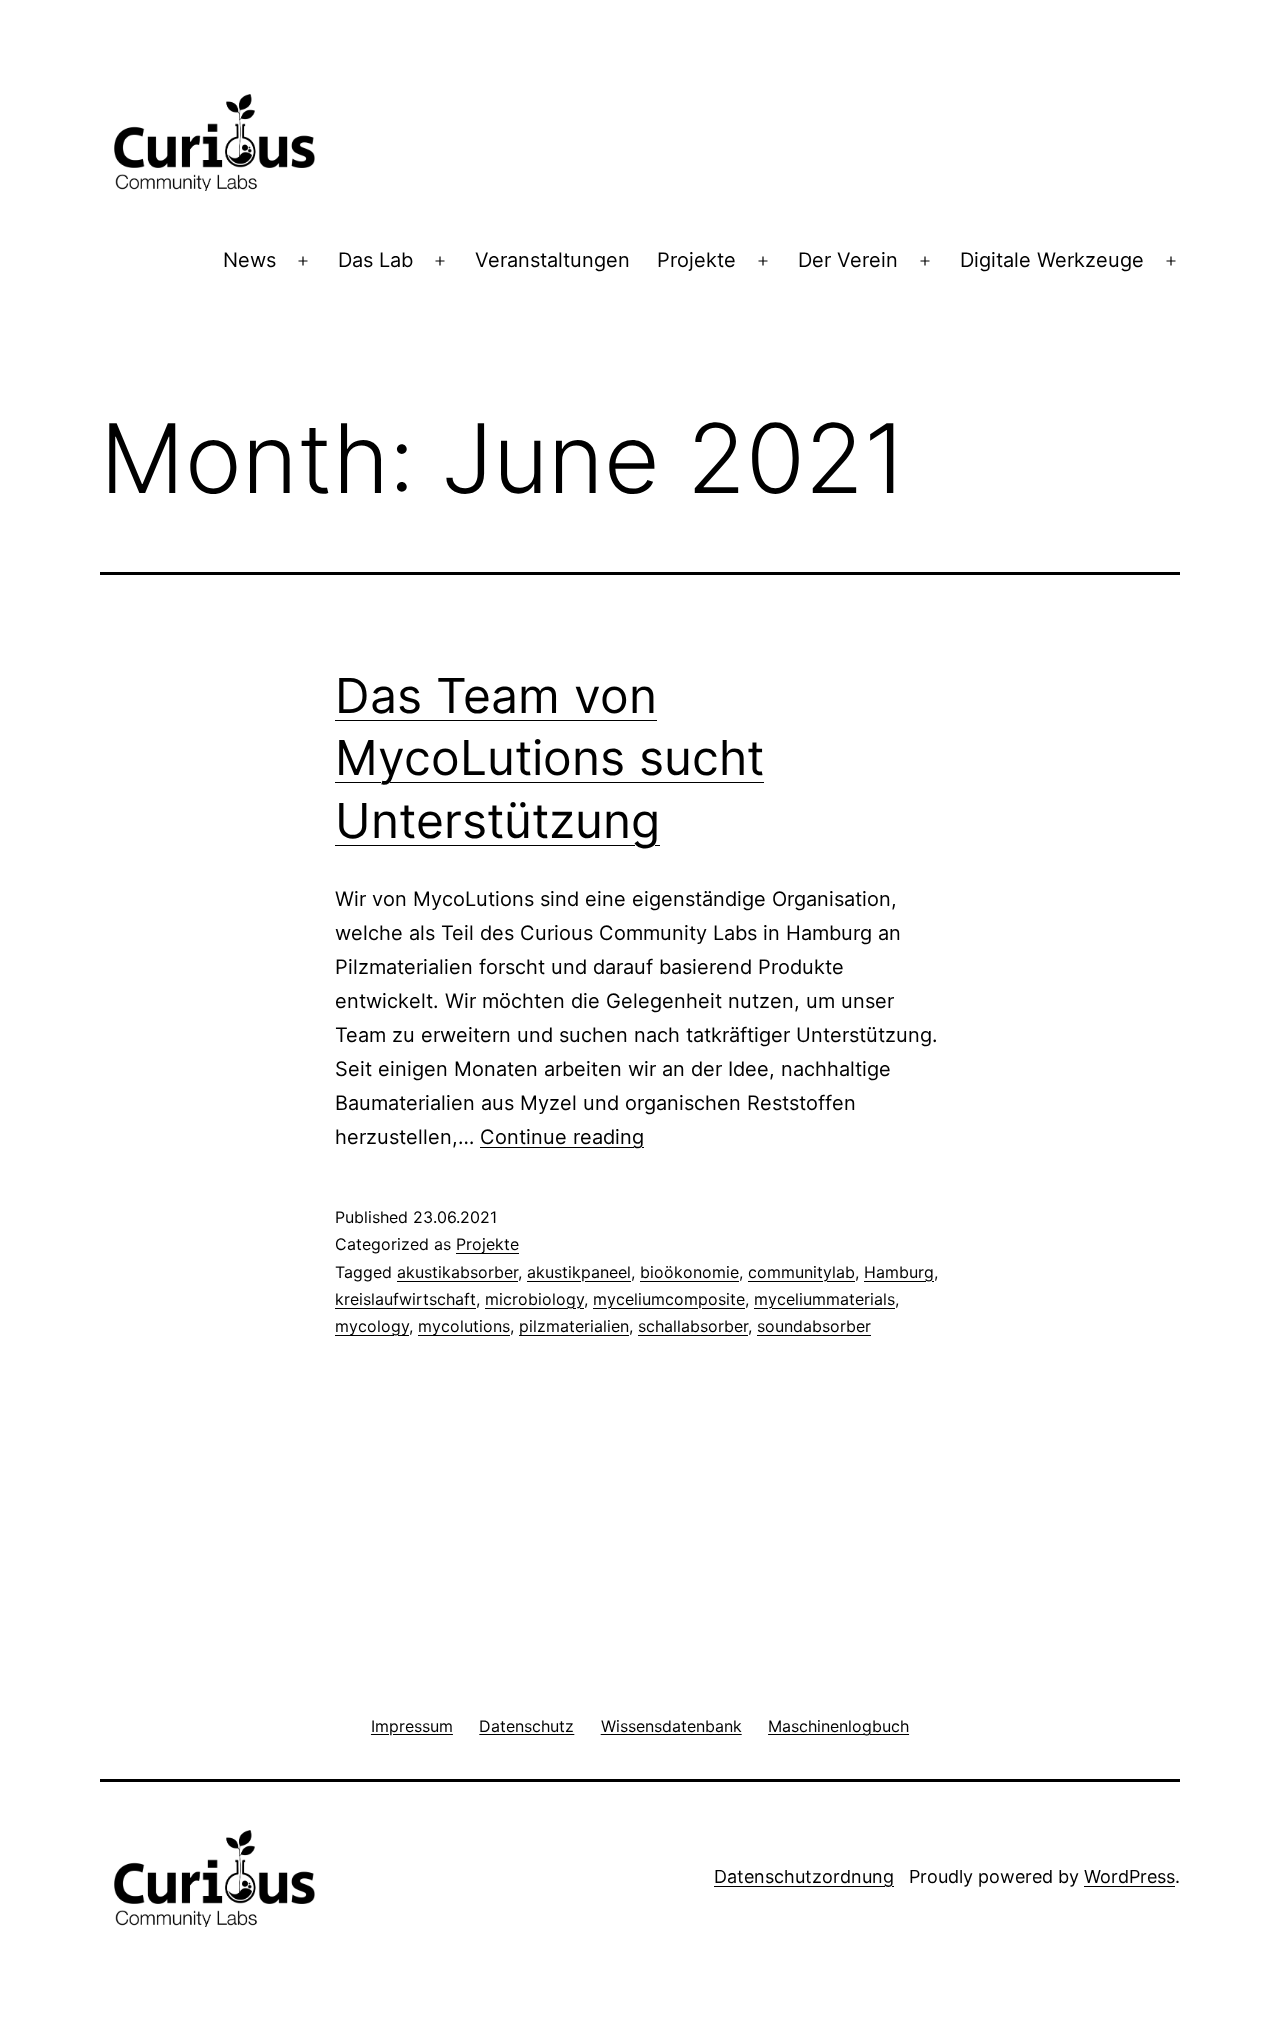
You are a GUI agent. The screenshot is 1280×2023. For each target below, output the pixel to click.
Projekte (696, 260)
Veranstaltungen (552, 260)
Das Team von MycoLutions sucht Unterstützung (549, 758)
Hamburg (899, 1272)
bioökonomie (689, 1272)
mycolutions (464, 1326)
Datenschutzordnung (804, 1876)
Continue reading (562, 1137)
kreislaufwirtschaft (405, 1299)
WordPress (1129, 1876)
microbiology (534, 1299)
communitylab (801, 1272)
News (249, 260)
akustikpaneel (579, 1272)
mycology (372, 1326)
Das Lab (375, 260)
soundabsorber (814, 1326)
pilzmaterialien (574, 1326)
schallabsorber (693, 1326)
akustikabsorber (457, 1272)
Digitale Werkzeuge (1052, 260)
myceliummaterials (824, 1299)
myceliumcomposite (669, 1299)
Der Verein (848, 260)
